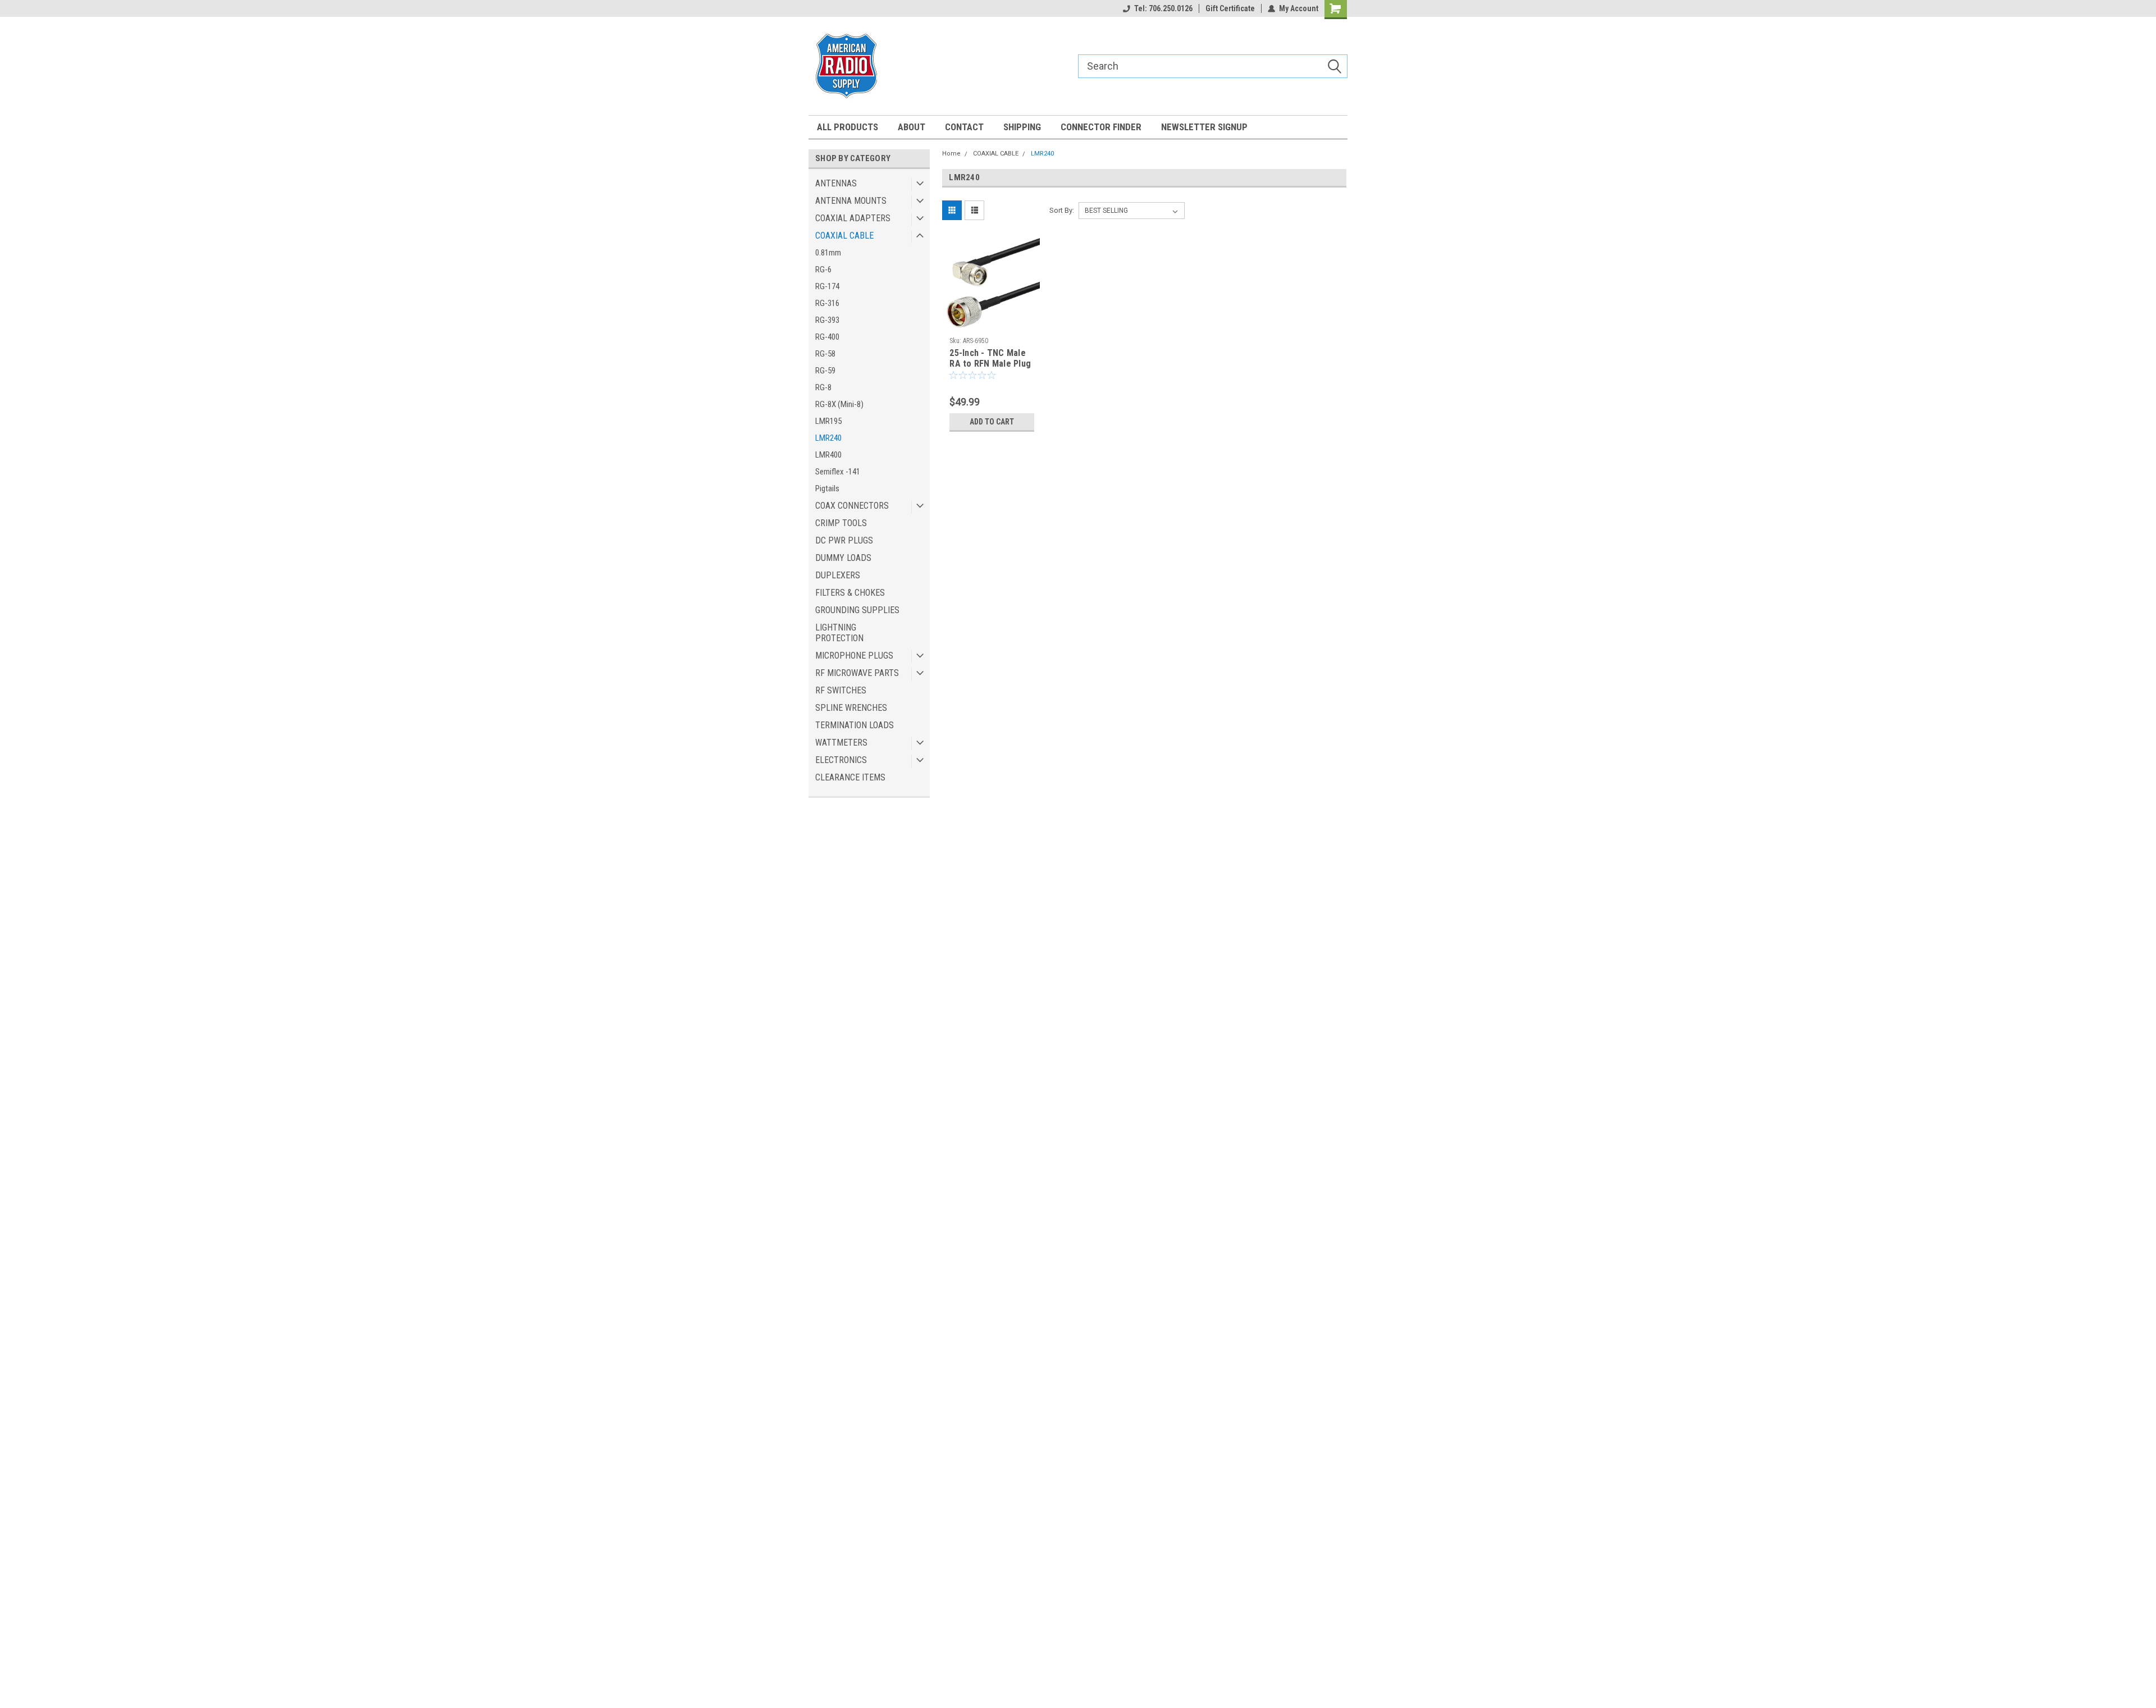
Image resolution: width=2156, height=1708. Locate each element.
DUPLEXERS (838, 575)
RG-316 (827, 303)
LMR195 (828, 421)
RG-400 (827, 337)
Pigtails (827, 488)
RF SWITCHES (841, 690)
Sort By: (1062, 210)
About (912, 127)
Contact (964, 127)
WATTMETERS (841, 743)
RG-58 (825, 354)
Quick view (992, 323)
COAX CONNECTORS (852, 506)
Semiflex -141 (838, 472)
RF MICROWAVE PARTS (857, 673)
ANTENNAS (836, 183)
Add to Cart (992, 422)
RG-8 (823, 387)
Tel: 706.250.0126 (1163, 8)
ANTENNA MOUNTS (851, 201)
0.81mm (828, 253)
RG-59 (825, 371)
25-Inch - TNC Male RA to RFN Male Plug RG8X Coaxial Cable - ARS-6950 (991, 369)
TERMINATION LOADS (855, 725)
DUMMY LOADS (843, 558)
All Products (848, 127)
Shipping (1022, 127)
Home (951, 154)
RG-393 (827, 320)
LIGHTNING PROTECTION (839, 633)
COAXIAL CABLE (844, 236)
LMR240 (828, 438)
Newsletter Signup (1204, 127)
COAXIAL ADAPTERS (853, 218)
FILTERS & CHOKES (850, 593)
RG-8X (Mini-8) (839, 404)
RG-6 (823, 270)
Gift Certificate (1230, 8)
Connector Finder (1101, 127)
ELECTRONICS (841, 760)
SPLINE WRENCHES (851, 708)
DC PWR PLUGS (844, 540)
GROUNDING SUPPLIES (857, 610)
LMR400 (828, 455)
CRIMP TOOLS (841, 523)
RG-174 (827, 286)
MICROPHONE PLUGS (854, 656)
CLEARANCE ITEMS (850, 777)
